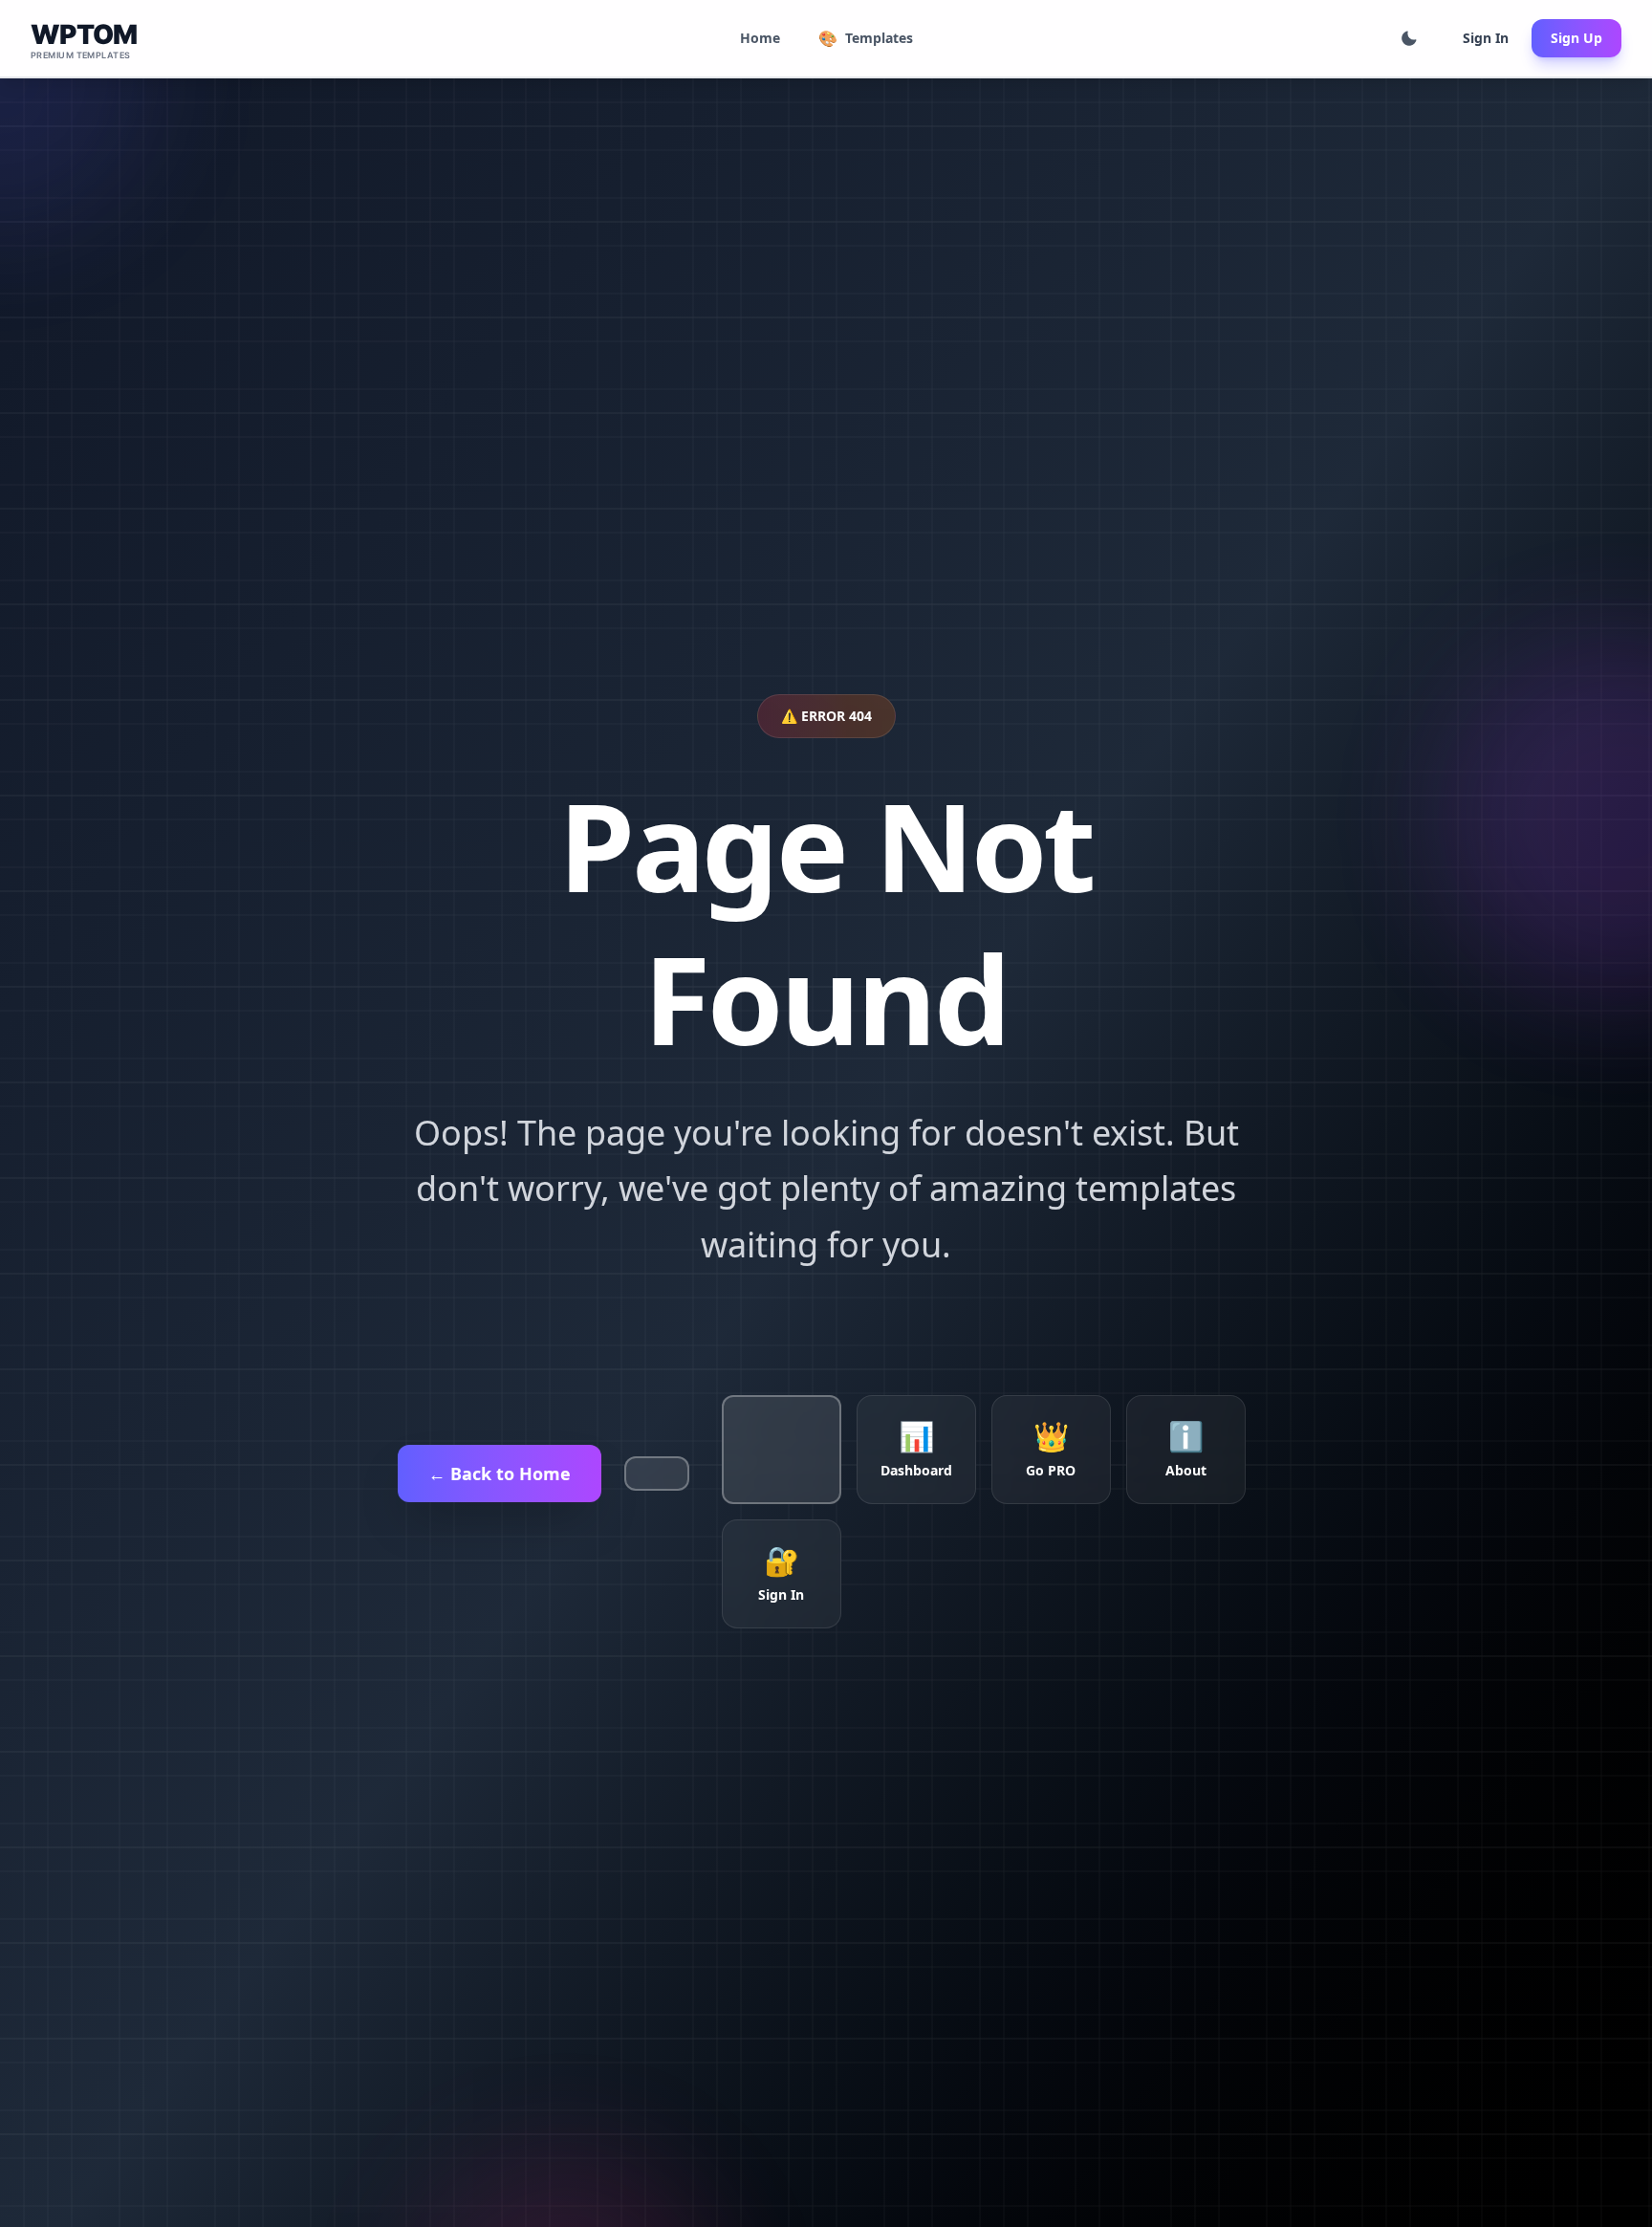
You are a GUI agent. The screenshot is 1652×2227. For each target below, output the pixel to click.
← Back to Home (500, 1474)
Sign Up (1576, 38)
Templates (866, 38)
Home (760, 38)
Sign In (1486, 38)
